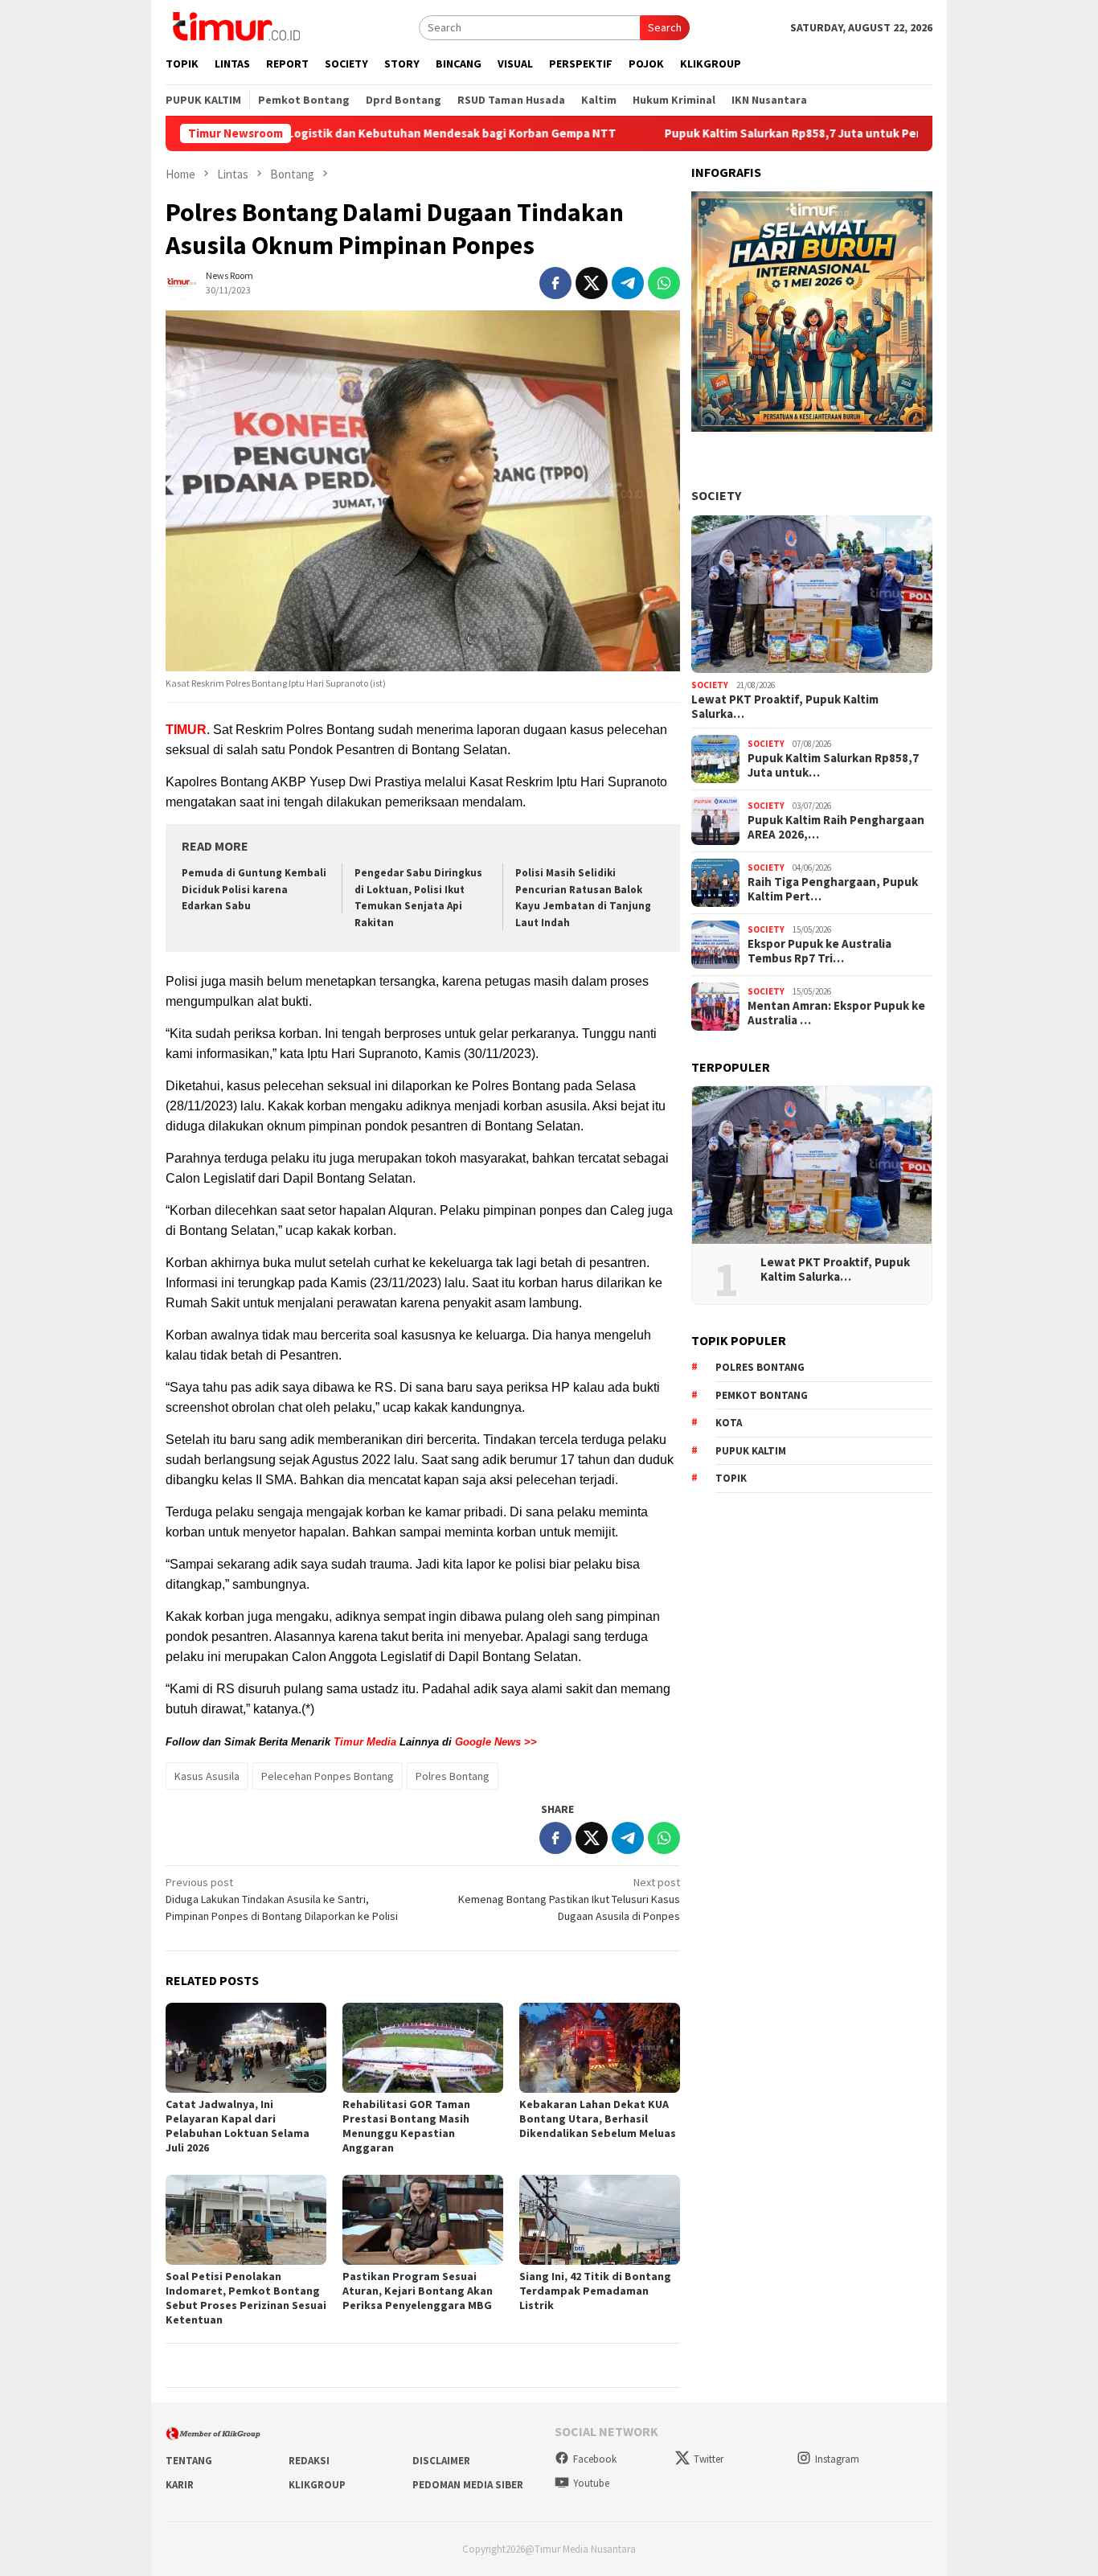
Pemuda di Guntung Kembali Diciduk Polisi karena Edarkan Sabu (254, 890)
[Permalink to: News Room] (182, 281)
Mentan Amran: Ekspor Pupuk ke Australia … (836, 1013)
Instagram (837, 2459)
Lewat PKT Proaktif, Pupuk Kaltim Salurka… (785, 707)
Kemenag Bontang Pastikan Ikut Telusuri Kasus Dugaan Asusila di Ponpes (569, 1899)
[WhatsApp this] (664, 283)
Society (716, 495)
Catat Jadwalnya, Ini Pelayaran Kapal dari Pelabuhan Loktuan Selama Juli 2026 (238, 2126)
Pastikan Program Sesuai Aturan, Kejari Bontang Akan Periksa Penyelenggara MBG (418, 2291)
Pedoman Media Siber (468, 2485)
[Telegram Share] (628, 283)
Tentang (189, 2461)
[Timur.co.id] (235, 26)
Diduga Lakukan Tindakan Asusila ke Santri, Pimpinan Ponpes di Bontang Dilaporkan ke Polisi (282, 1899)
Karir (180, 2485)
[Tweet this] (592, 283)
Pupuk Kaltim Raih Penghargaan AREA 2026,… (836, 827)
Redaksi (309, 2461)
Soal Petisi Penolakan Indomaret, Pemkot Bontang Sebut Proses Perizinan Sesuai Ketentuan (246, 2298)
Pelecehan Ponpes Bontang (328, 1776)
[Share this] (555, 283)
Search (665, 27)
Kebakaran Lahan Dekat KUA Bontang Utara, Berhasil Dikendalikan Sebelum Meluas (598, 2119)
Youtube (591, 2483)
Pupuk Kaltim (751, 1451)
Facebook (595, 2459)
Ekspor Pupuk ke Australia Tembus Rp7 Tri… (819, 951)
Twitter (709, 2459)
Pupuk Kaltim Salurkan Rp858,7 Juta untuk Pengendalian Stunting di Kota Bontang (798, 133)
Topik (731, 1478)
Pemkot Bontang (762, 1395)
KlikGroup (317, 2485)
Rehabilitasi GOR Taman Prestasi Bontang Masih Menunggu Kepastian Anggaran (406, 2126)
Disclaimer (441, 2461)
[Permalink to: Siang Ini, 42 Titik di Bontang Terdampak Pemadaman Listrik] (600, 2220)
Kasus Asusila (207, 1776)
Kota (729, 1423)
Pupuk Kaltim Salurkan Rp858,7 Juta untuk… (833, 765)
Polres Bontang (453, 1776)
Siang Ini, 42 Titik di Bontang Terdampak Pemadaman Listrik (595, 2291)
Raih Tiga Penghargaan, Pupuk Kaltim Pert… (833, 889)
